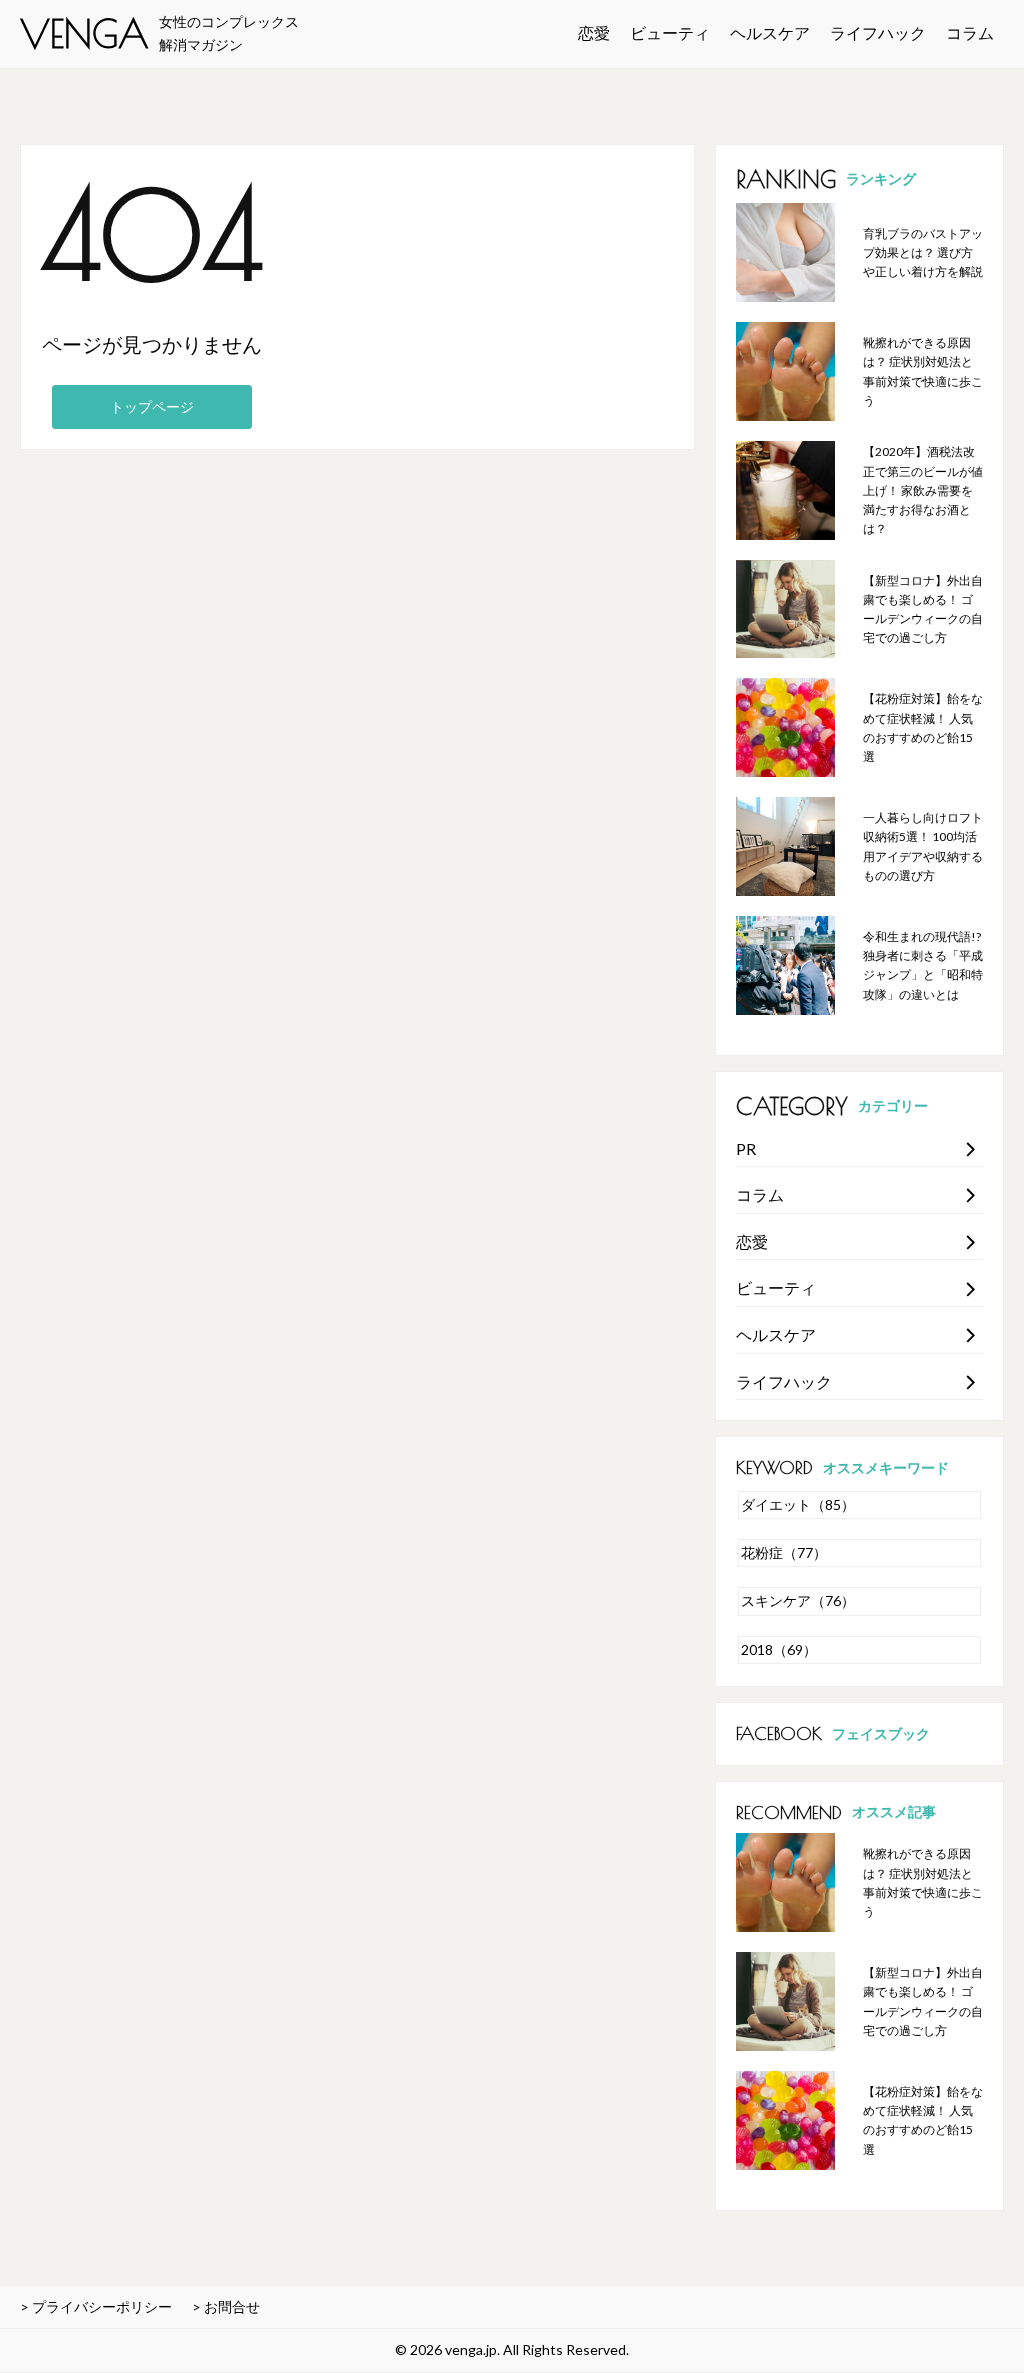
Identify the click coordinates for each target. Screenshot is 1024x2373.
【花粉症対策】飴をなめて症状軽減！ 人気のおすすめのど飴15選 (923, 727)
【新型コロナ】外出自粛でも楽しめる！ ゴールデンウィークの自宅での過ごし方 (923, 609)
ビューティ (670, 32)
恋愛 (594, 32)
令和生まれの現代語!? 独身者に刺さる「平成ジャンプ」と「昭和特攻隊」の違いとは (923, 965)
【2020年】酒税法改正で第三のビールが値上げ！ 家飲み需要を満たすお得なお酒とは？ (923, 490)
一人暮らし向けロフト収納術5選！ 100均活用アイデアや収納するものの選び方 (923, 846)
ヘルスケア (770, 32)
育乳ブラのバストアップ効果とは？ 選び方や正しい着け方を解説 (923, 252)
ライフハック (878, 32)
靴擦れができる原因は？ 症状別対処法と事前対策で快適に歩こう (923, 371)
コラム (970, 32)
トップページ (152, 406)
